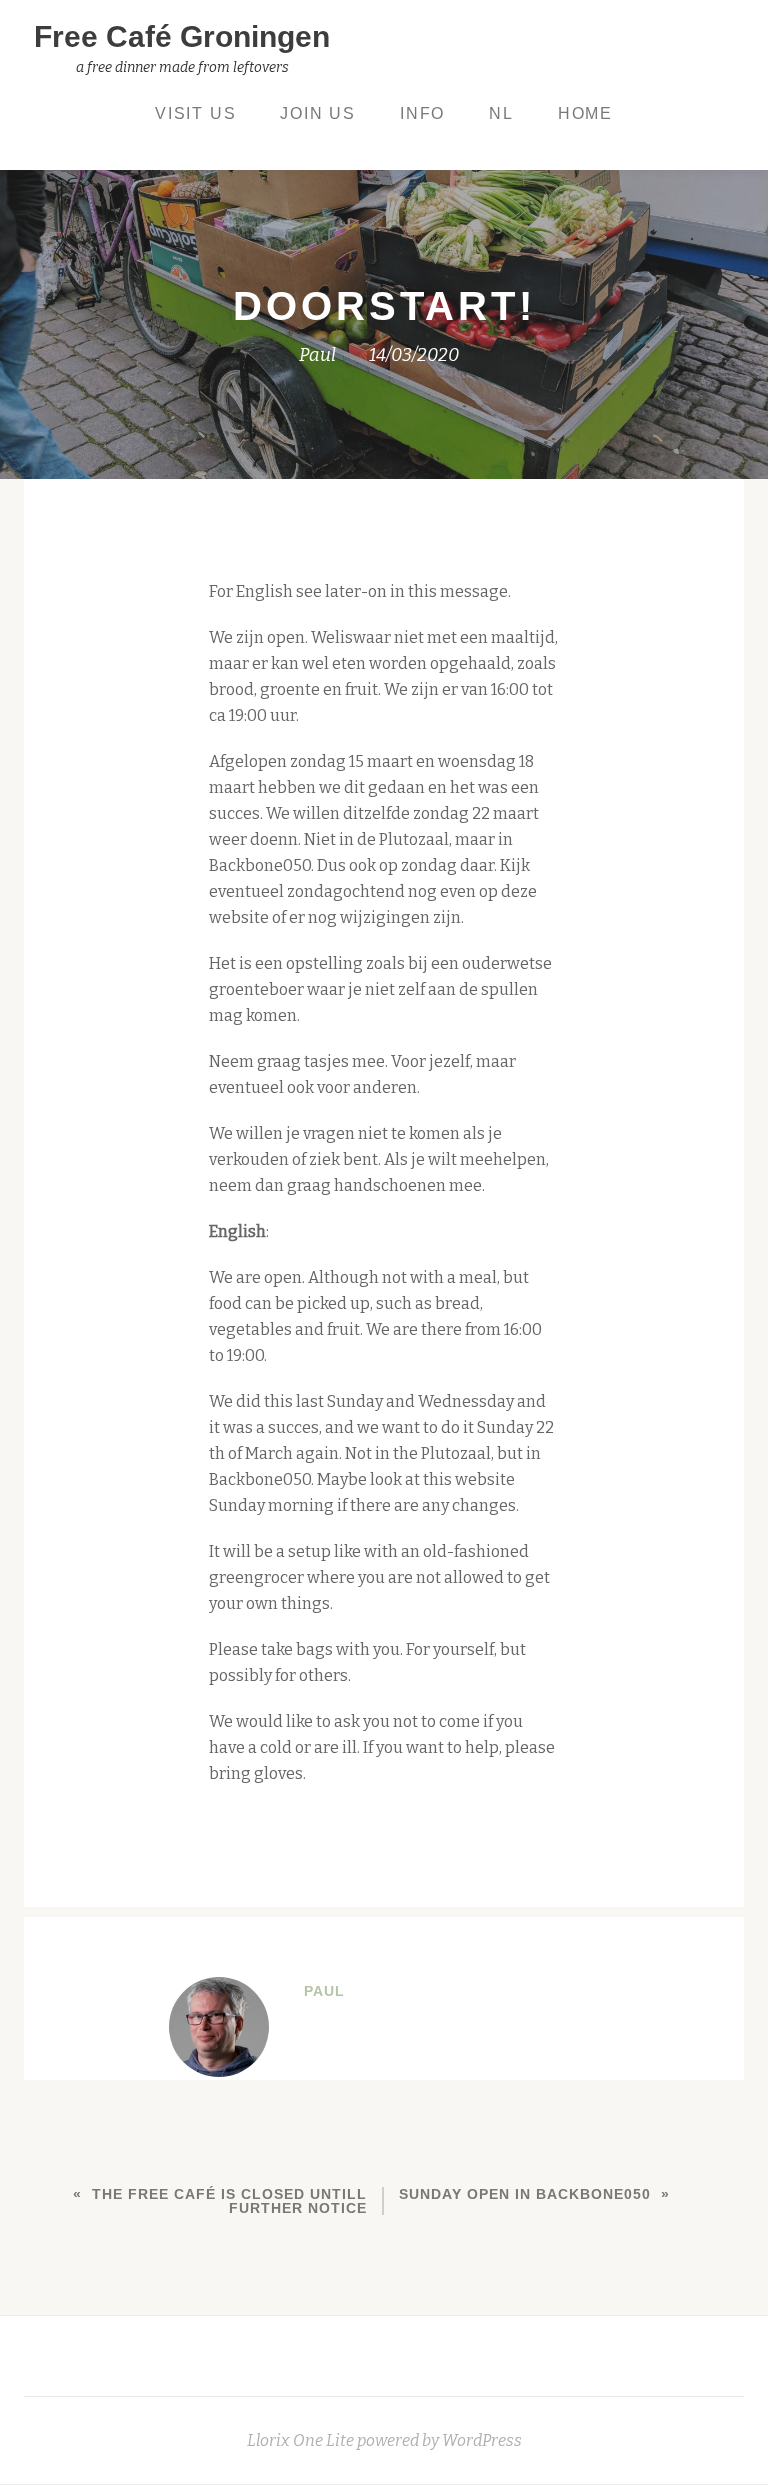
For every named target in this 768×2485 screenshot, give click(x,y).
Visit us (195, 113)
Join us (318, 113)
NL (501, 113)
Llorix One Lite (302, 2440)
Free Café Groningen (182, 36)
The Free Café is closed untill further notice (229, 2201)
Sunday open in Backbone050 (525, 2194)
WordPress (482, 2440)
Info (422, 113)
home (585, 113)
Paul (317, 355)
